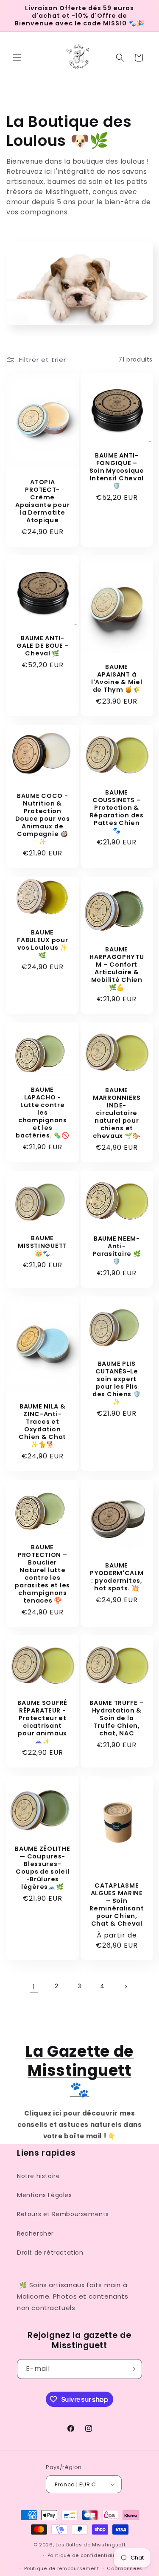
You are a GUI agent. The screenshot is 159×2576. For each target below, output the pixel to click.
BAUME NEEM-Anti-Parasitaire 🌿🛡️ (117, 1250)
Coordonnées (125, 2568)
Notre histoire (38, 2176)
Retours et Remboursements (63, 2214)
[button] (17, 58)
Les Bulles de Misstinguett (91, 2545)
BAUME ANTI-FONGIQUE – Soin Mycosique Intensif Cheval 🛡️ (116, 470)
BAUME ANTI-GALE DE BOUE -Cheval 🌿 (42, 645)
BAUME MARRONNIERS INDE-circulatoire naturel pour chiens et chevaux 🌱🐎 (116, 1113)
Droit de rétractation (50, 2253)
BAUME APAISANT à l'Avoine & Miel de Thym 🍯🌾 (116, 678)
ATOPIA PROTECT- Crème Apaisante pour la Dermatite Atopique (42, 501)
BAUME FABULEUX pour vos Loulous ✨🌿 (42, 944)
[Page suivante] (126, 1987)
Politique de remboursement (62, 2568)
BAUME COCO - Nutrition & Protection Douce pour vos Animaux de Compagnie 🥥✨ (43, 819)
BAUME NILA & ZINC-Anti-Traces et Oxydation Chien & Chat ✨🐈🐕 (42, 1426)
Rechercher (35, 2233)
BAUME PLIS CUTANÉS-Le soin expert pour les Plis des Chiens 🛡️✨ (116, 1383)
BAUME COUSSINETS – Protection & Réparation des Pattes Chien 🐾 (116, 811)
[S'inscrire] (132, 2369)
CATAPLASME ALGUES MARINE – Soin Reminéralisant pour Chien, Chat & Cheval (117, 1905)
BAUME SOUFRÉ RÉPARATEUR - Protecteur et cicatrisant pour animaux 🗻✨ (42, 1722)
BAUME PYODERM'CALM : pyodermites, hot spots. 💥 (116, 1576)
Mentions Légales (45, 2195)
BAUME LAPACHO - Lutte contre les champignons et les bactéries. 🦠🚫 (42, 1113)
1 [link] (34, 1986)
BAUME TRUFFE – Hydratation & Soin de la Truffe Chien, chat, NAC (117, 1718)
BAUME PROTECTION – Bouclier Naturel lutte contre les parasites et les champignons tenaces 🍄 (42, 1573)
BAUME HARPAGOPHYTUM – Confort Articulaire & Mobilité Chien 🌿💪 (116, 968)
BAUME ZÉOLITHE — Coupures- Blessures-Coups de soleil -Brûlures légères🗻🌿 (42, 1868)
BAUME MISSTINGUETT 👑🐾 (42, 1246)
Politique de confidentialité (84, 2555)
